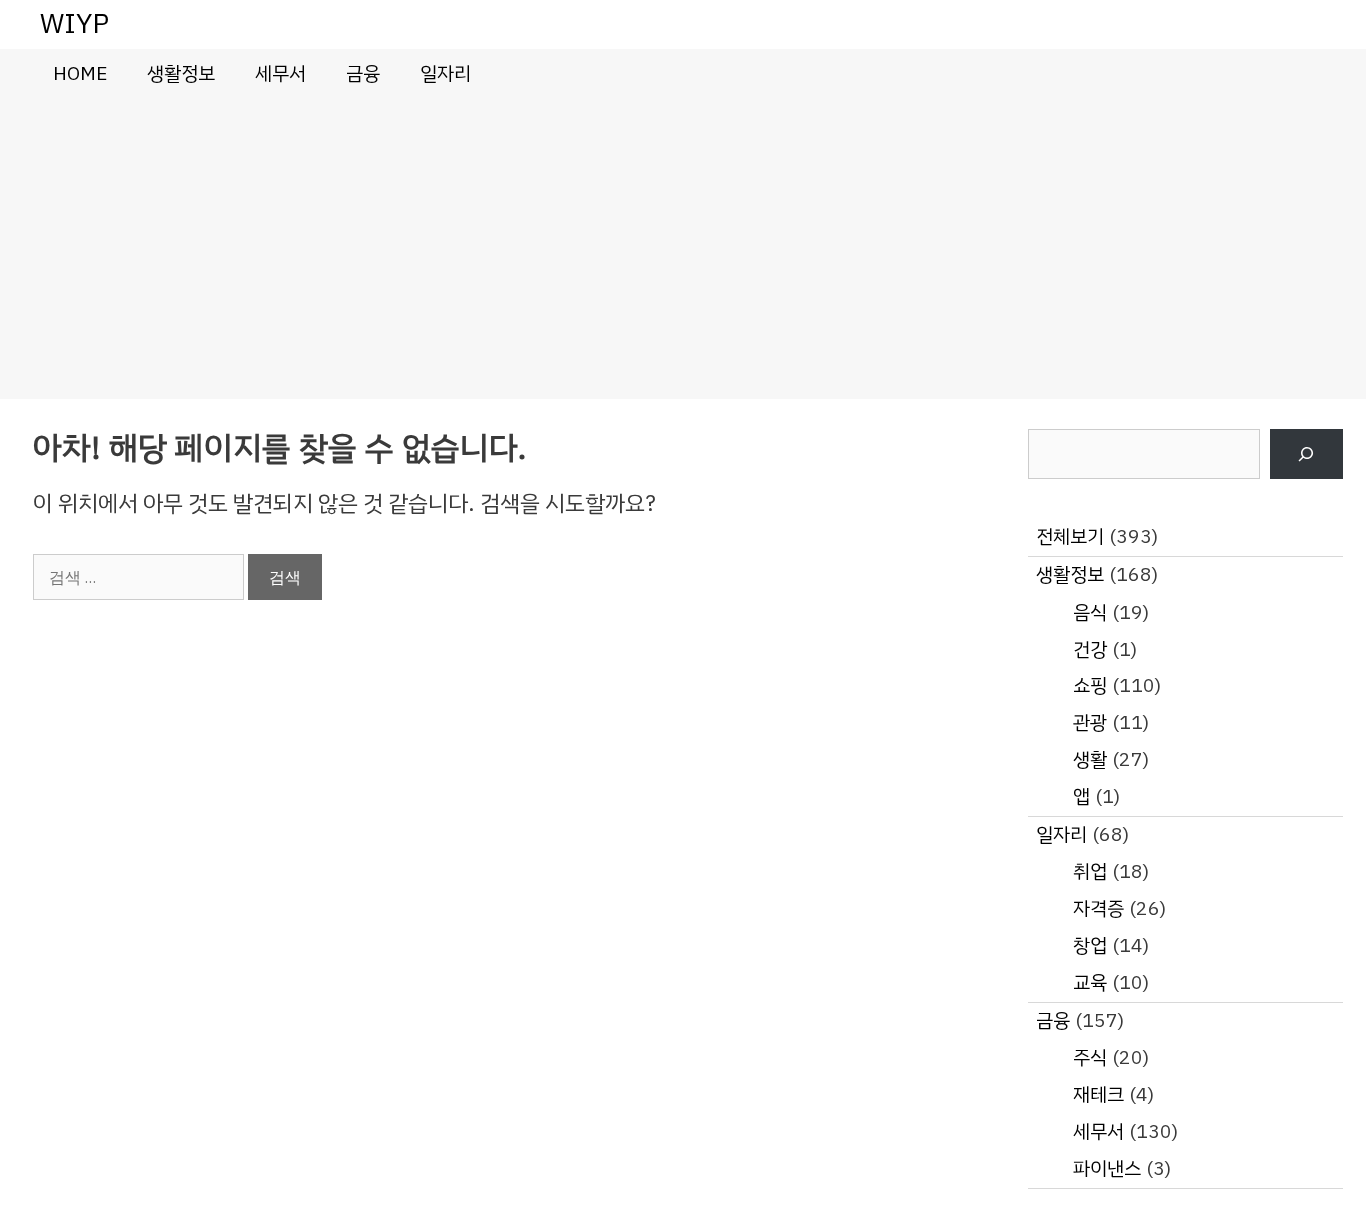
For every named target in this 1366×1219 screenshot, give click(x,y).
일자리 (445, 73)
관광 (1090, 722)
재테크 (1098, 1094)
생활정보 (181, 73)
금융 (363, 73)
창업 (1090, 945)
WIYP (74, 23)
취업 (1090, 871)
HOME (80, 73)
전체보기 (1070, 536)
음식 (1090, 612)
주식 (1090, 1057)
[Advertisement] (683, 249)
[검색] (1306, 454)
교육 (1090, 982)
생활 (1090, 759)
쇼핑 (1090, 685)
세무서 (280, 73)
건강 (1090, 649)
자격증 (1098, 908)
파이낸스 (1107, 1168)
